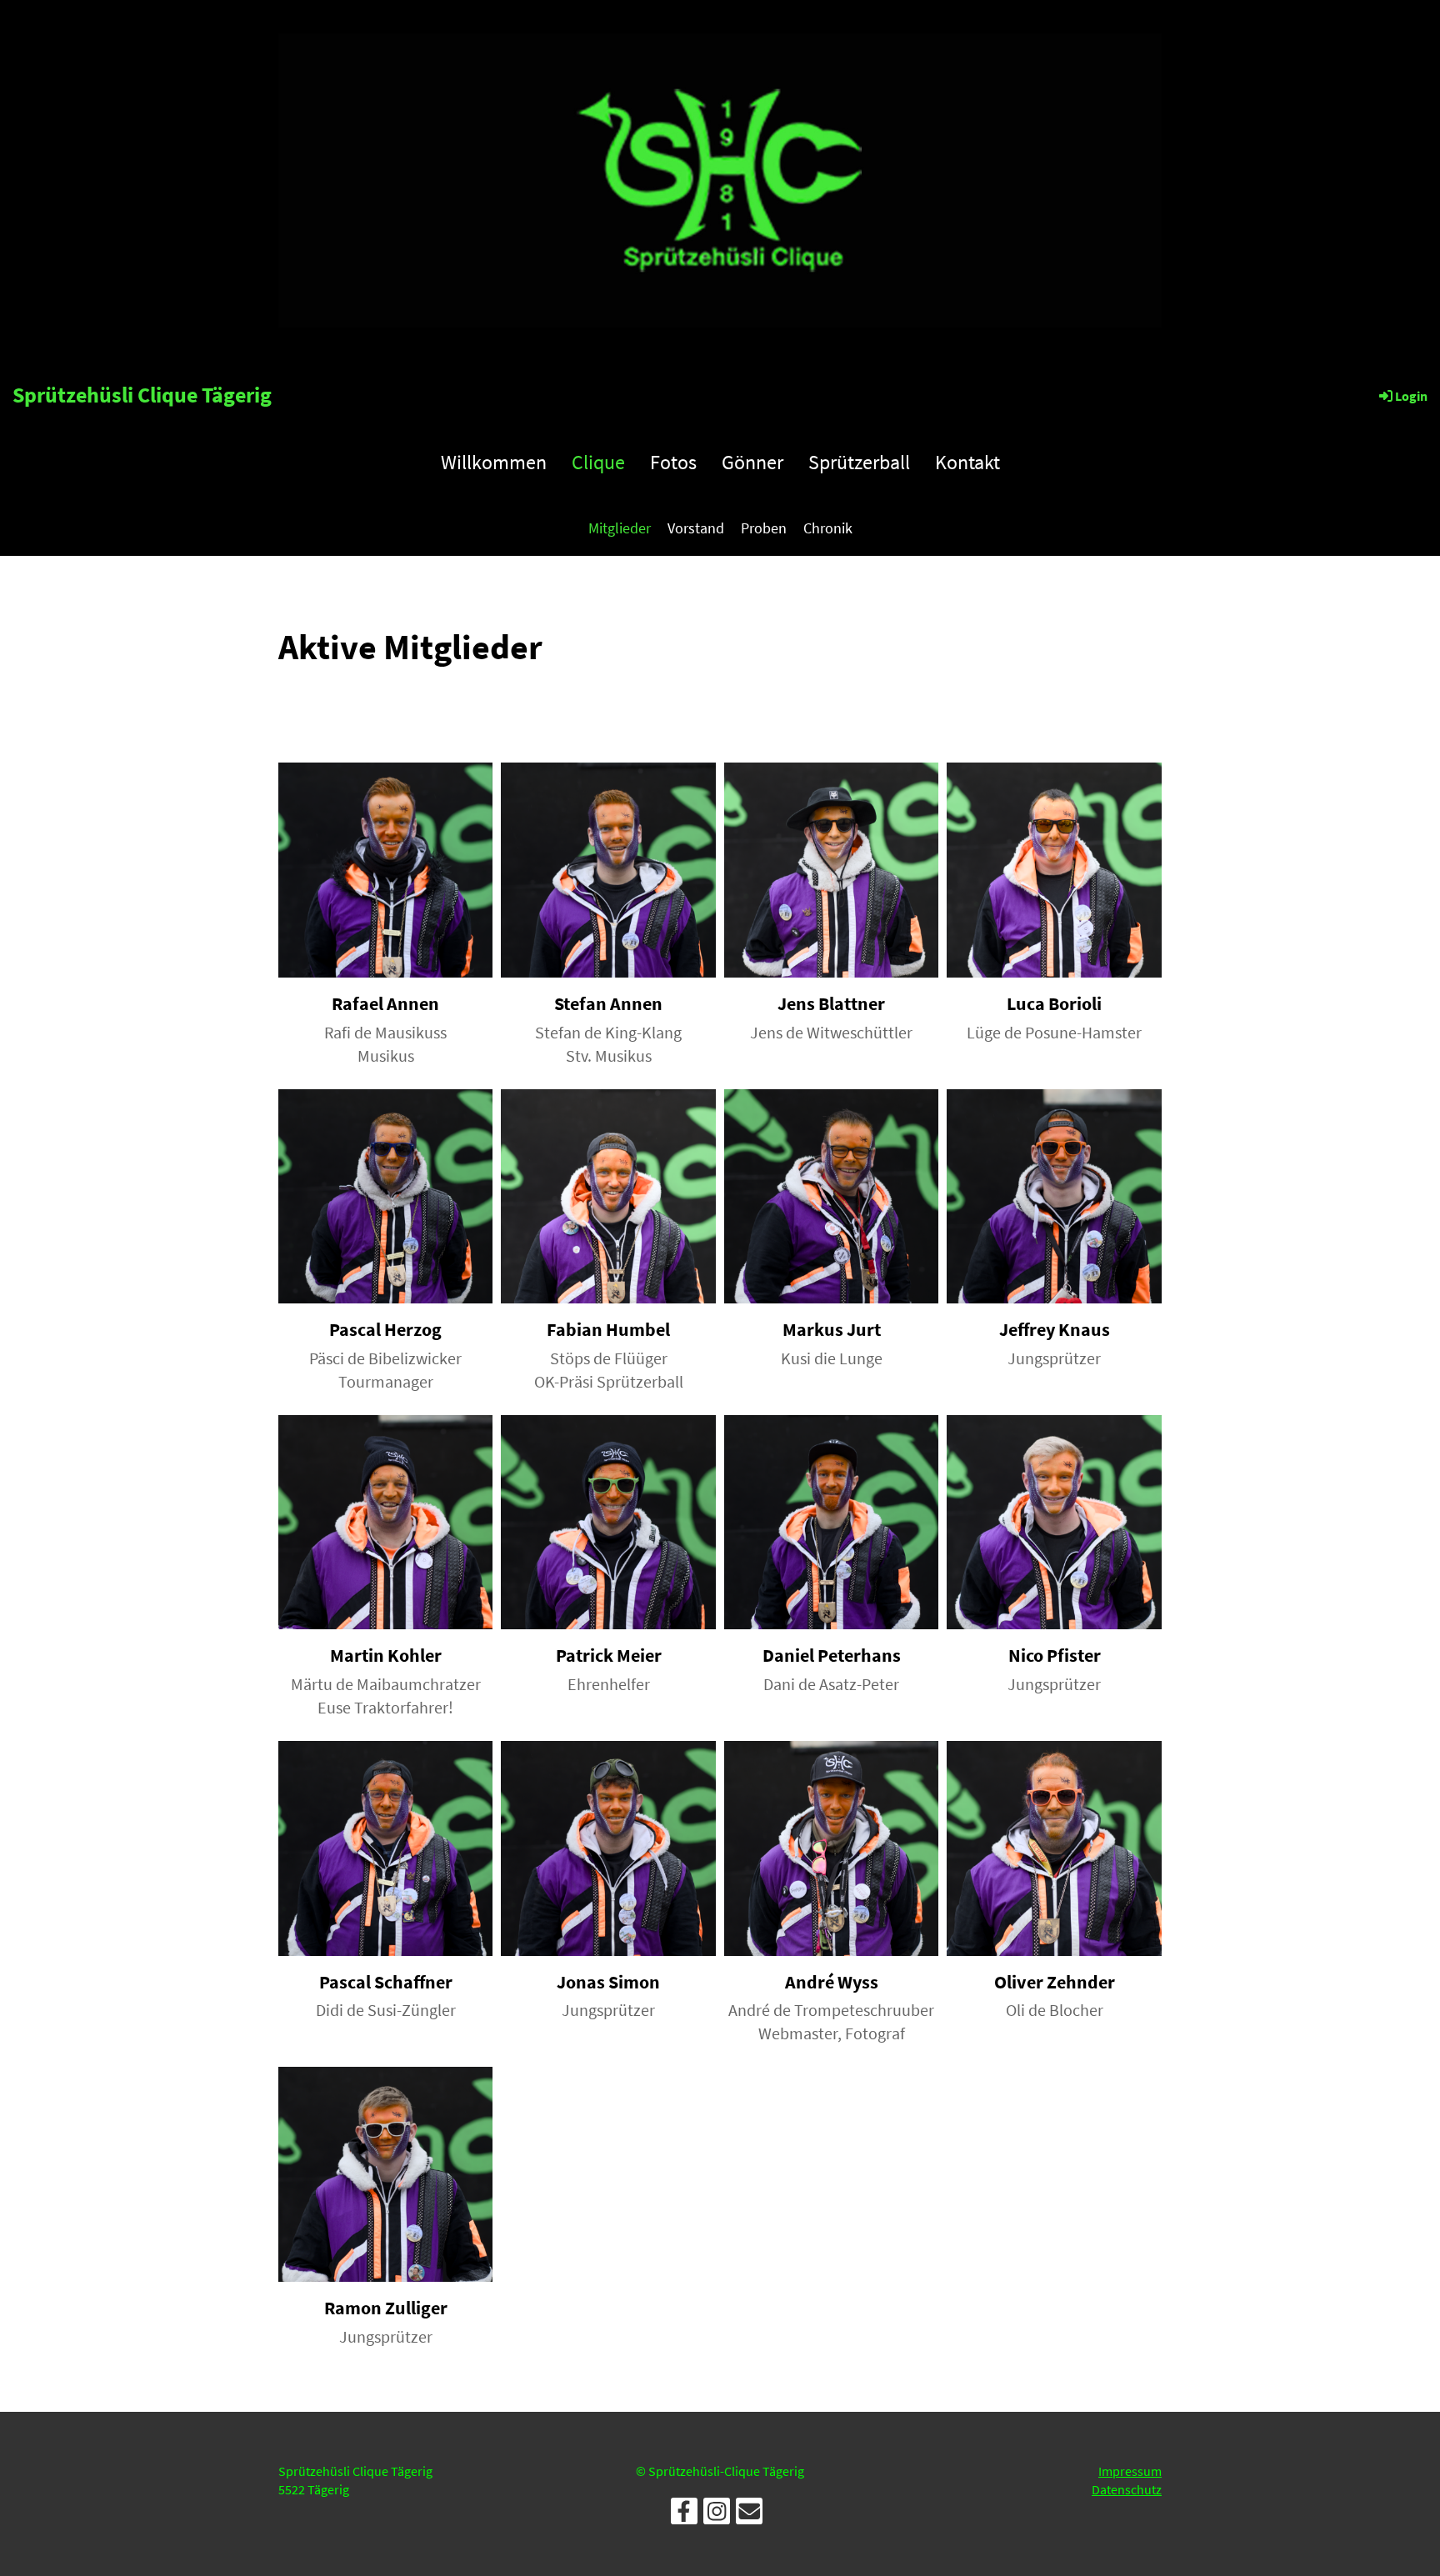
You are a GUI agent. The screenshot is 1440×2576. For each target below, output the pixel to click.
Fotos (673, 462)
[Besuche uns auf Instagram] (717, 2515)
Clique (598, 462)
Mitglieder (620, 528)
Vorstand (696, 528)
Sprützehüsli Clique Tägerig (142, 395)
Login (1411, 396)
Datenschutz (1127, 2489)
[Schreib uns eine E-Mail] (749, 2515)
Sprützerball (859, 462)
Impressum (1130, 2471)
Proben (764, 528)
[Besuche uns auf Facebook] (684, 2515)
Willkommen (494, 462)
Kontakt (967, 462)
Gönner (752, 462)
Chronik (828, 528)
